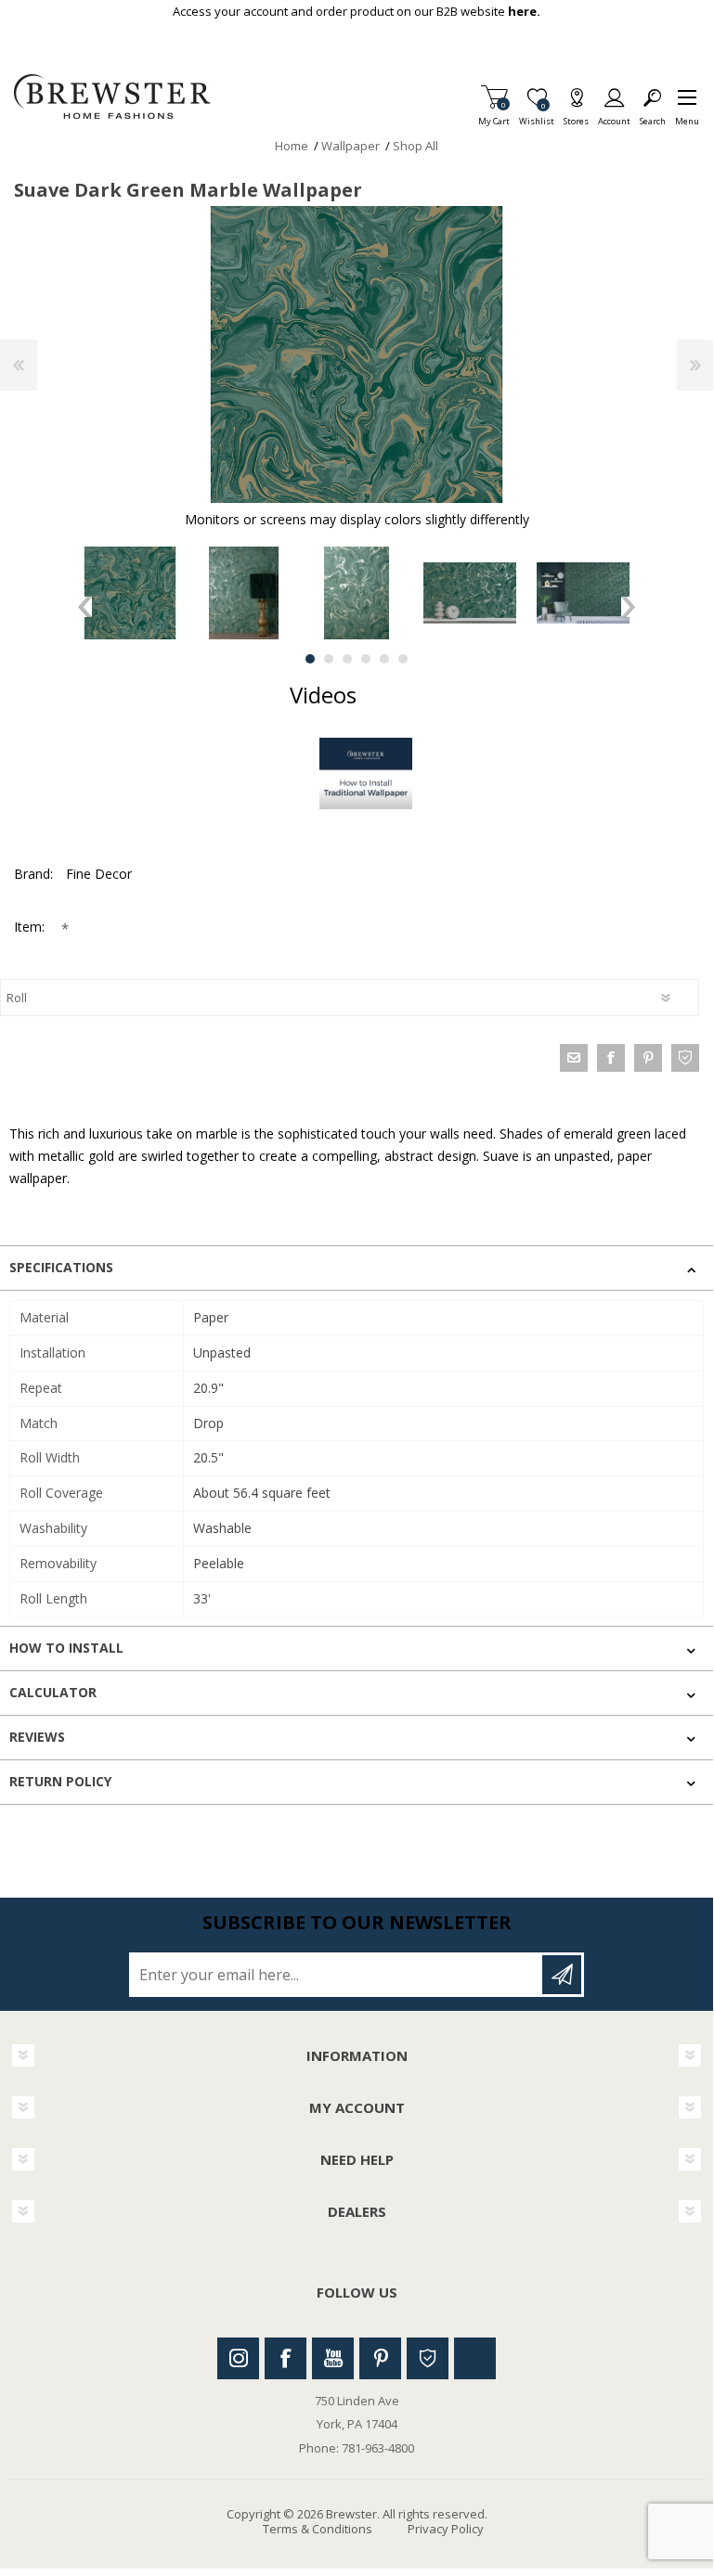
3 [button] (347, 659)
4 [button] (366, 659)
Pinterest (380, 2358)
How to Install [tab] (66, 1648)
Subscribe (562, 1975)
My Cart (494, 116)
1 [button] (310, 659)
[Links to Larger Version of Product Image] (357, 354)
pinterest (648, 1058)
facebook (611, 1058)
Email (574, 1058)
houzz (685, 1058)
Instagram (238, 2358)
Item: (31, 927)
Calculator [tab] (53, 1692)
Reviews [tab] (37, 1737)
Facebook (286, 2358)
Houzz (428, 2358)
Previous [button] (85, 607)
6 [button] (403, 659)
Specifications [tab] (61, 1267)
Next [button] (628, 607)
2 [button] (329, 659)
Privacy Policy (446, 2529)
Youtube (333, 2358)
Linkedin (475, 2358)
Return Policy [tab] (60, 1781)
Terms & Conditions (318, 2529)
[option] (130, 593)
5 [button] (384, 659)
